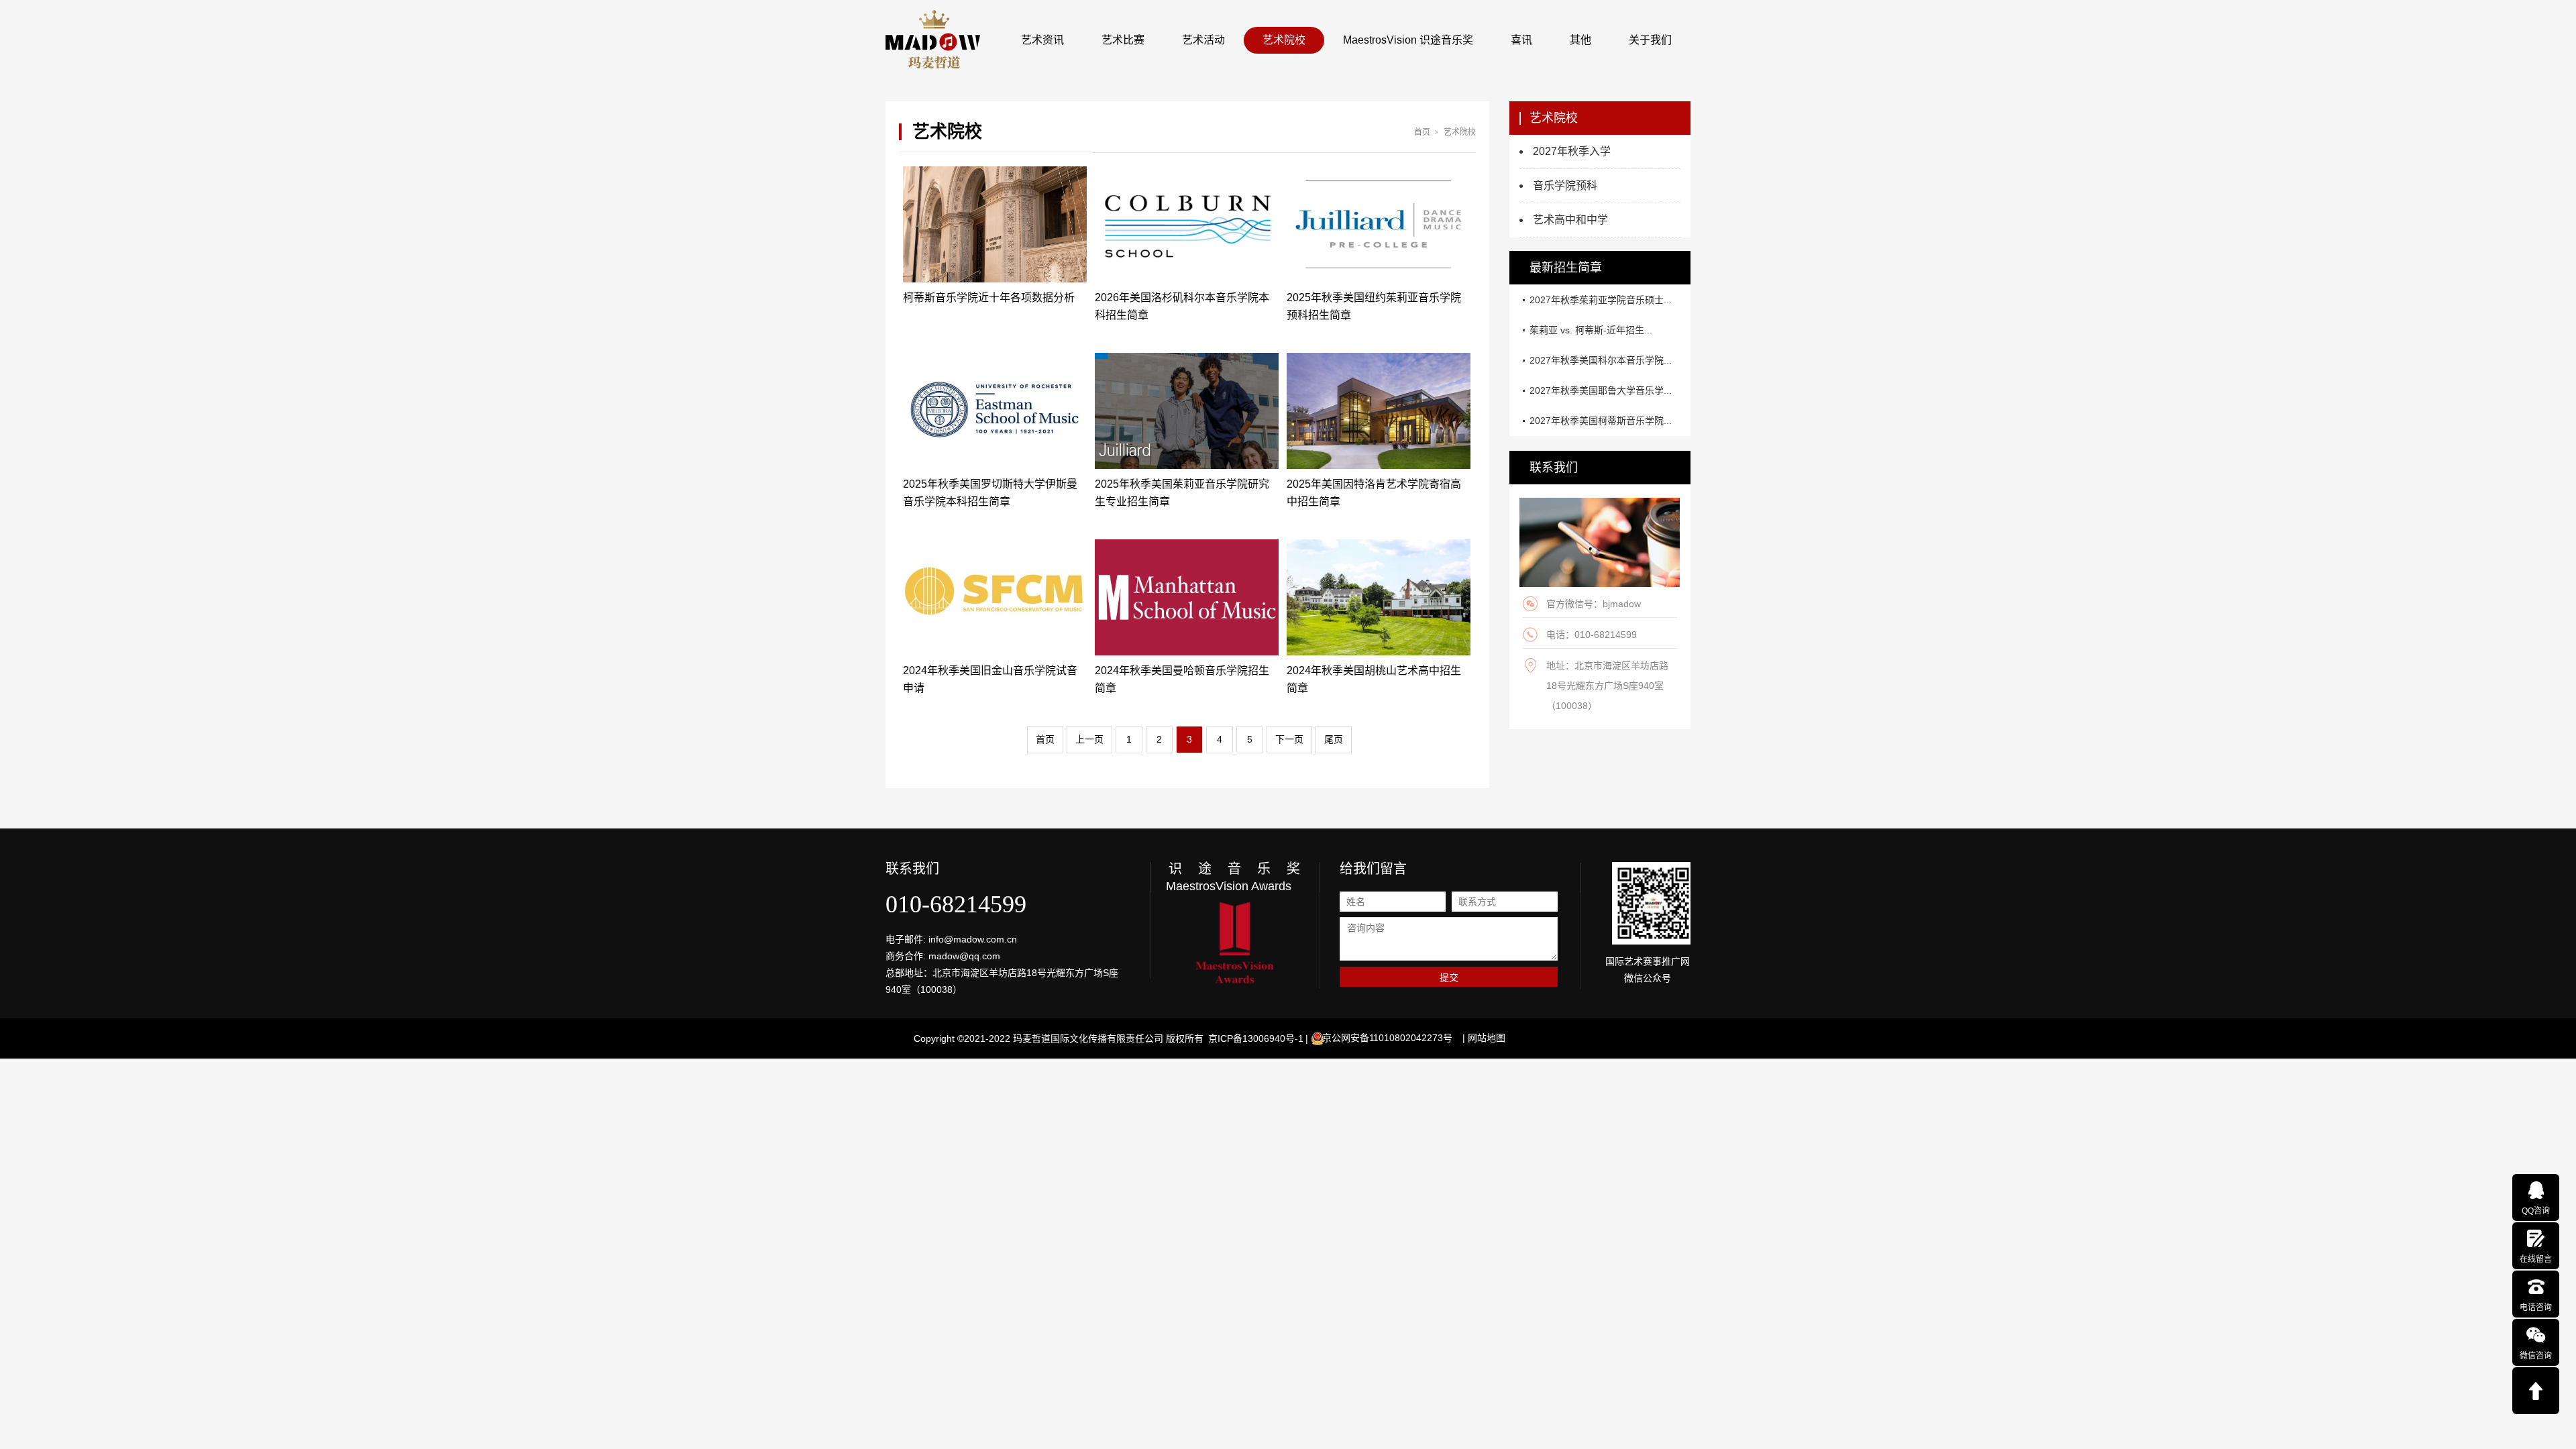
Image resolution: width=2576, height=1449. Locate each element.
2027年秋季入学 (1572, 151)
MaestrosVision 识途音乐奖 (1408, 40)
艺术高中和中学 (1570, 220)
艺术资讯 (1042, 40)
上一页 (1089, 739)
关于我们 (1650, 40)
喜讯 (1521, 40)
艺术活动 (1203, 40)
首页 (1422, 132)
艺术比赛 (1123, 40)
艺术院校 (1284, 40)
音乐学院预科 (1565, 185)
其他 (1580, 40)
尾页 (1334, 739)
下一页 (1289, 739)
